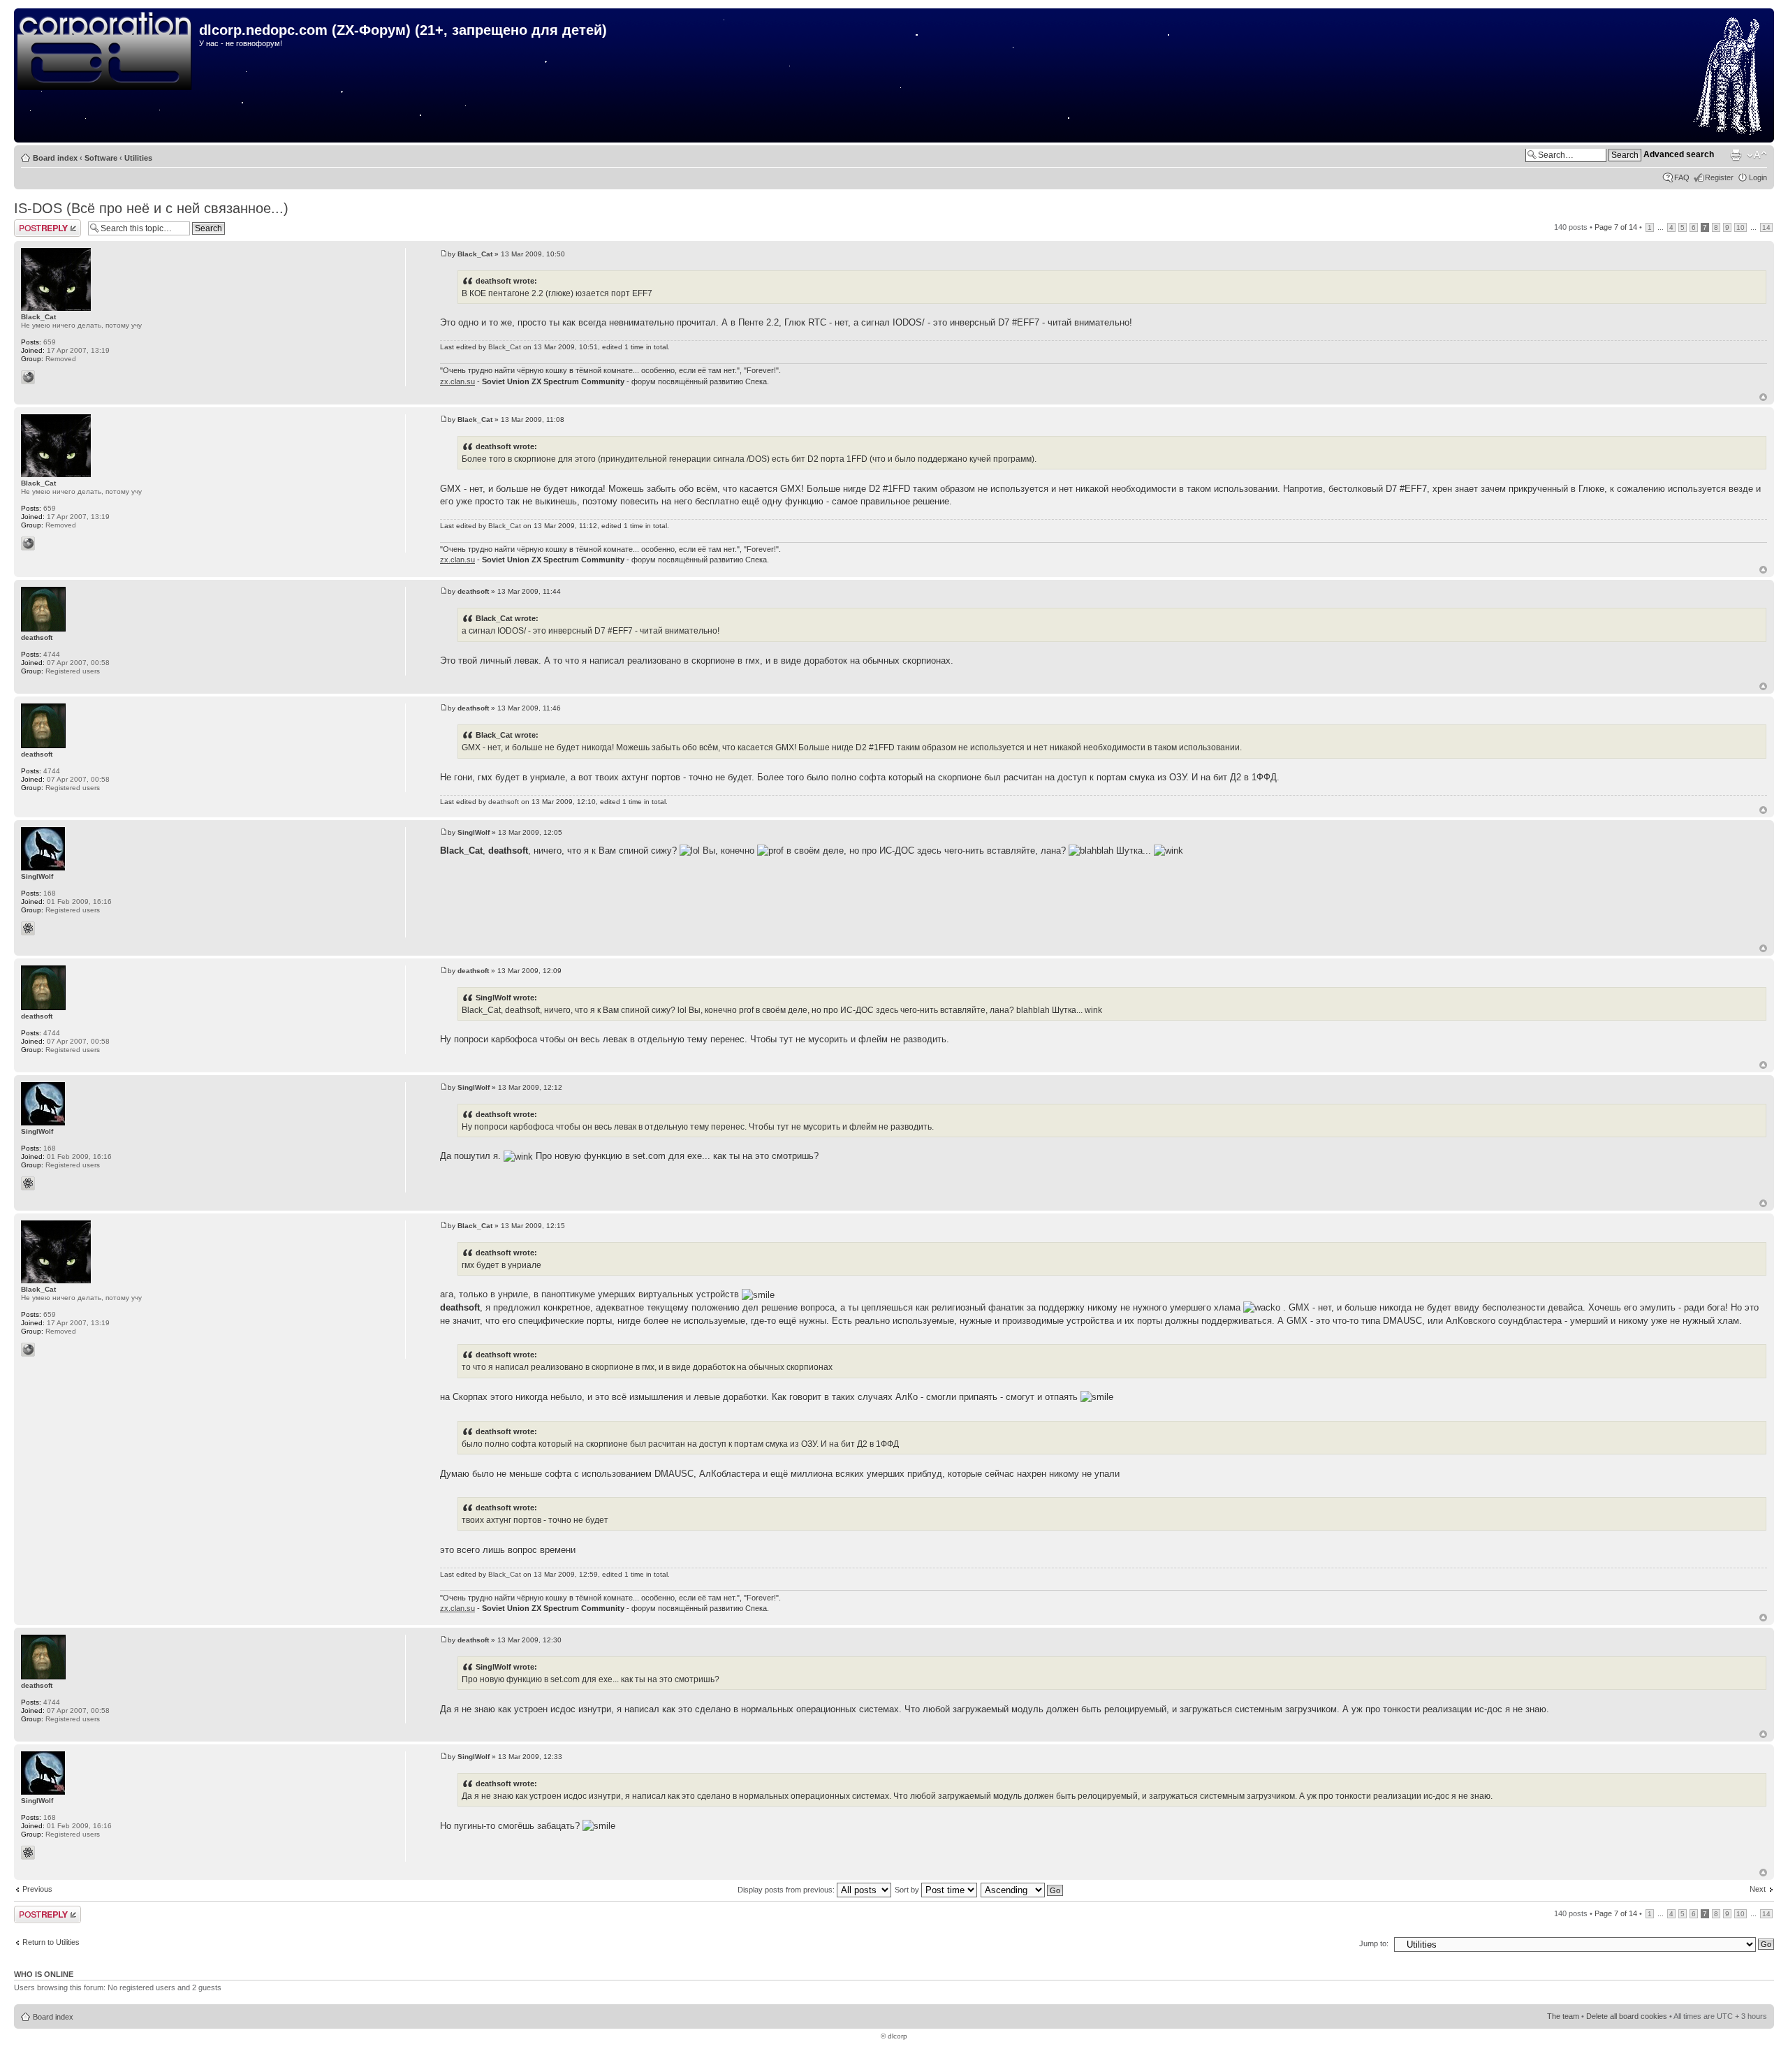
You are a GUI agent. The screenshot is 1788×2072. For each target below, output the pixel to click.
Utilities (138, 158)
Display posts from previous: (787, 1890)
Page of (1616, 227)
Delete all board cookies (1627, 2016)
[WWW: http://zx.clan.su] (28, 377)
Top (1763, 397)
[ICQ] (28, 928)
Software (101, 158)
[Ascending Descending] (1023, 1890)
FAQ (1682, 177)
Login (1758, 177)
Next (1758, 1889)
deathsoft (473, 591)
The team (1563, 2016)
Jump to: (1374, 1943)
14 (1766, 227)
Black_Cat (475, 254)
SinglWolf (474, 832)
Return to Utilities (51, 1942)
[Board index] (108, 52)
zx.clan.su (457, 381)
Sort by (908, 1890)
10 (1741, 227)
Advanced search (1679, 154)
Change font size (1757, 155)
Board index (55, 158)
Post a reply (34, 224)
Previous (37, 1889)
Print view (1736, 155)
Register (1719, 177)
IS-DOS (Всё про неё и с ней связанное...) (151, 208)
